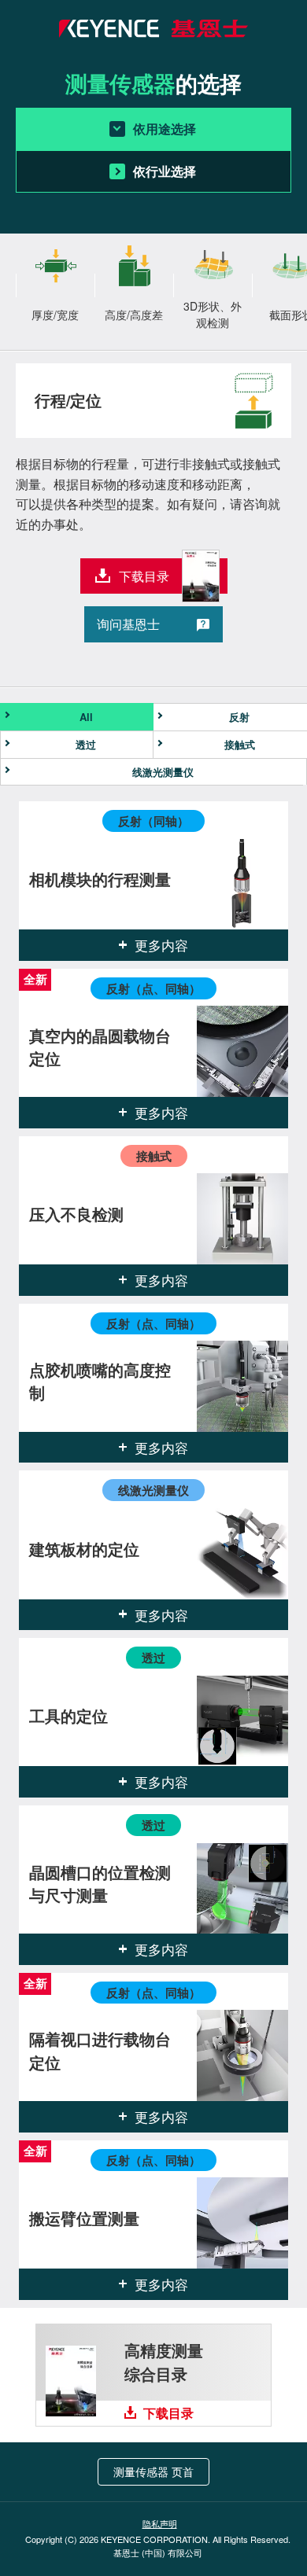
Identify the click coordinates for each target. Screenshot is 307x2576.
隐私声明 (160, 2523)
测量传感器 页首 (153, 2471)
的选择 (153, 83)
